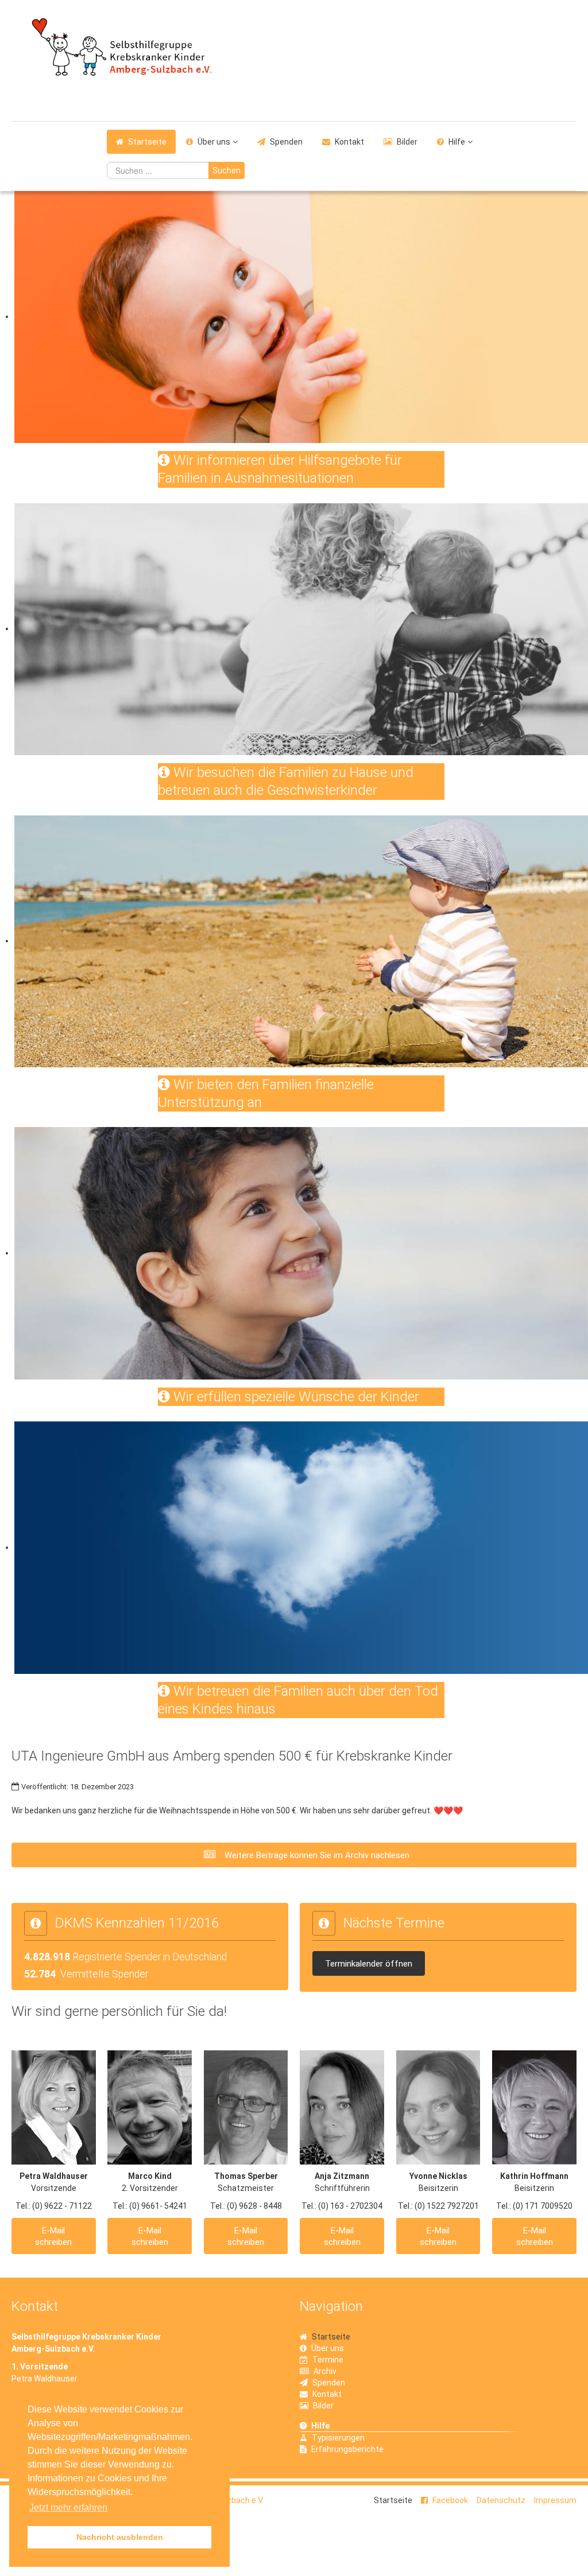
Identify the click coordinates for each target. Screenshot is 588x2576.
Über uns (214, 142)
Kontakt (349, 142)
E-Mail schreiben (53, 2236)
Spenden (286, 142)
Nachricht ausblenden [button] (120, 2537)
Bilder (407, 142)
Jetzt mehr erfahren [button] (68, 2507)
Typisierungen (338, 2438)
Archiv (325, 2371)
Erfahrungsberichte (347, 2449)
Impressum (555, 2500)
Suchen (227, 170)
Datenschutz (501, 2500)
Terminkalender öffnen (369, 1964)
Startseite (147, 142)
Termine (328, 2360)
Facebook (450, 2500)
